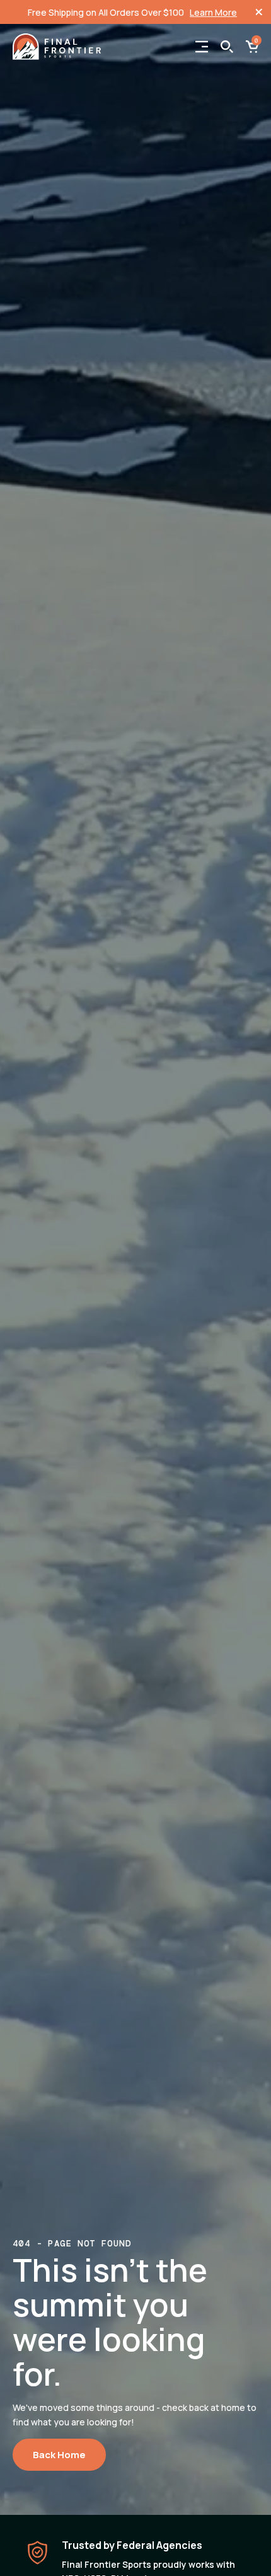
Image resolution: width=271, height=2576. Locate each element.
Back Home (59, 2455)
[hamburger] (202, 47)
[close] (259, 12)
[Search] (227, 47)
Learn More (213, 12)
